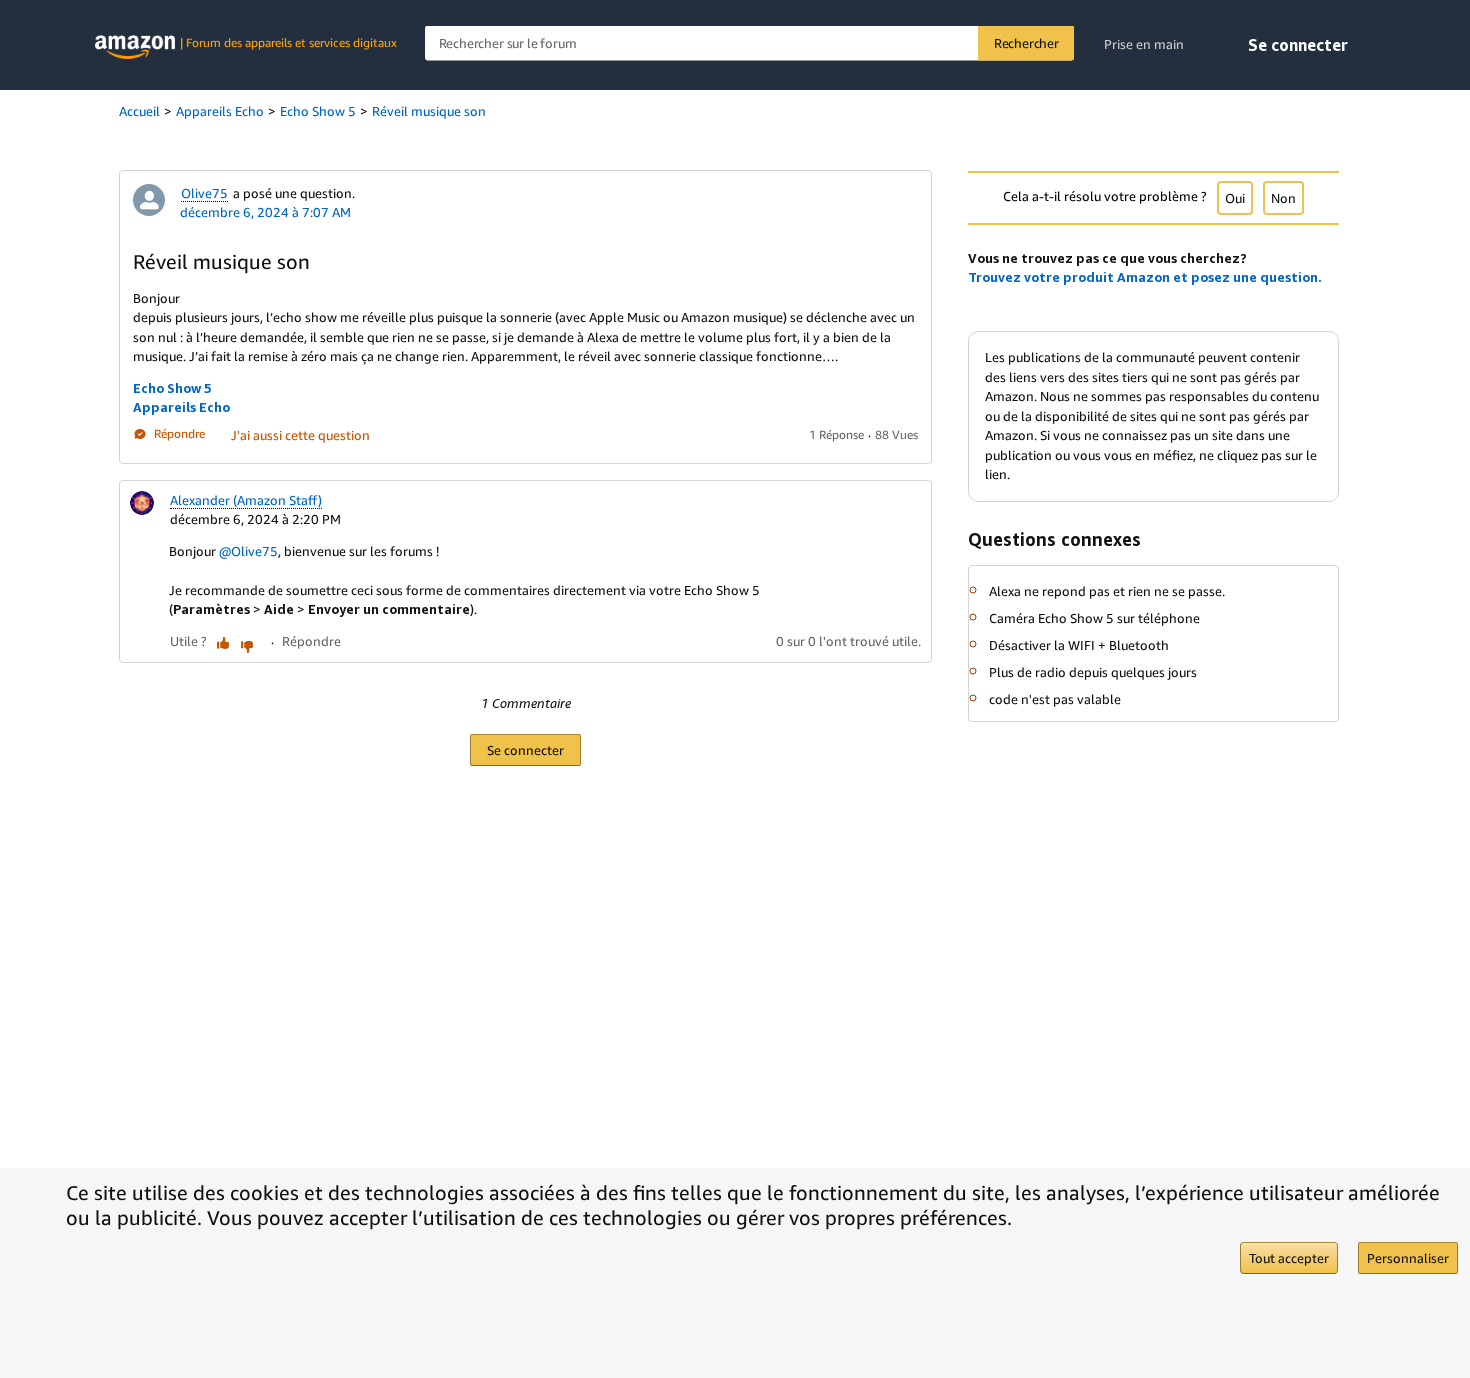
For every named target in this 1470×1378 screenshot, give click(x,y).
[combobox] (749, 43)
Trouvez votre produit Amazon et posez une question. (1145, 277)
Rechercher (1026, 43)
